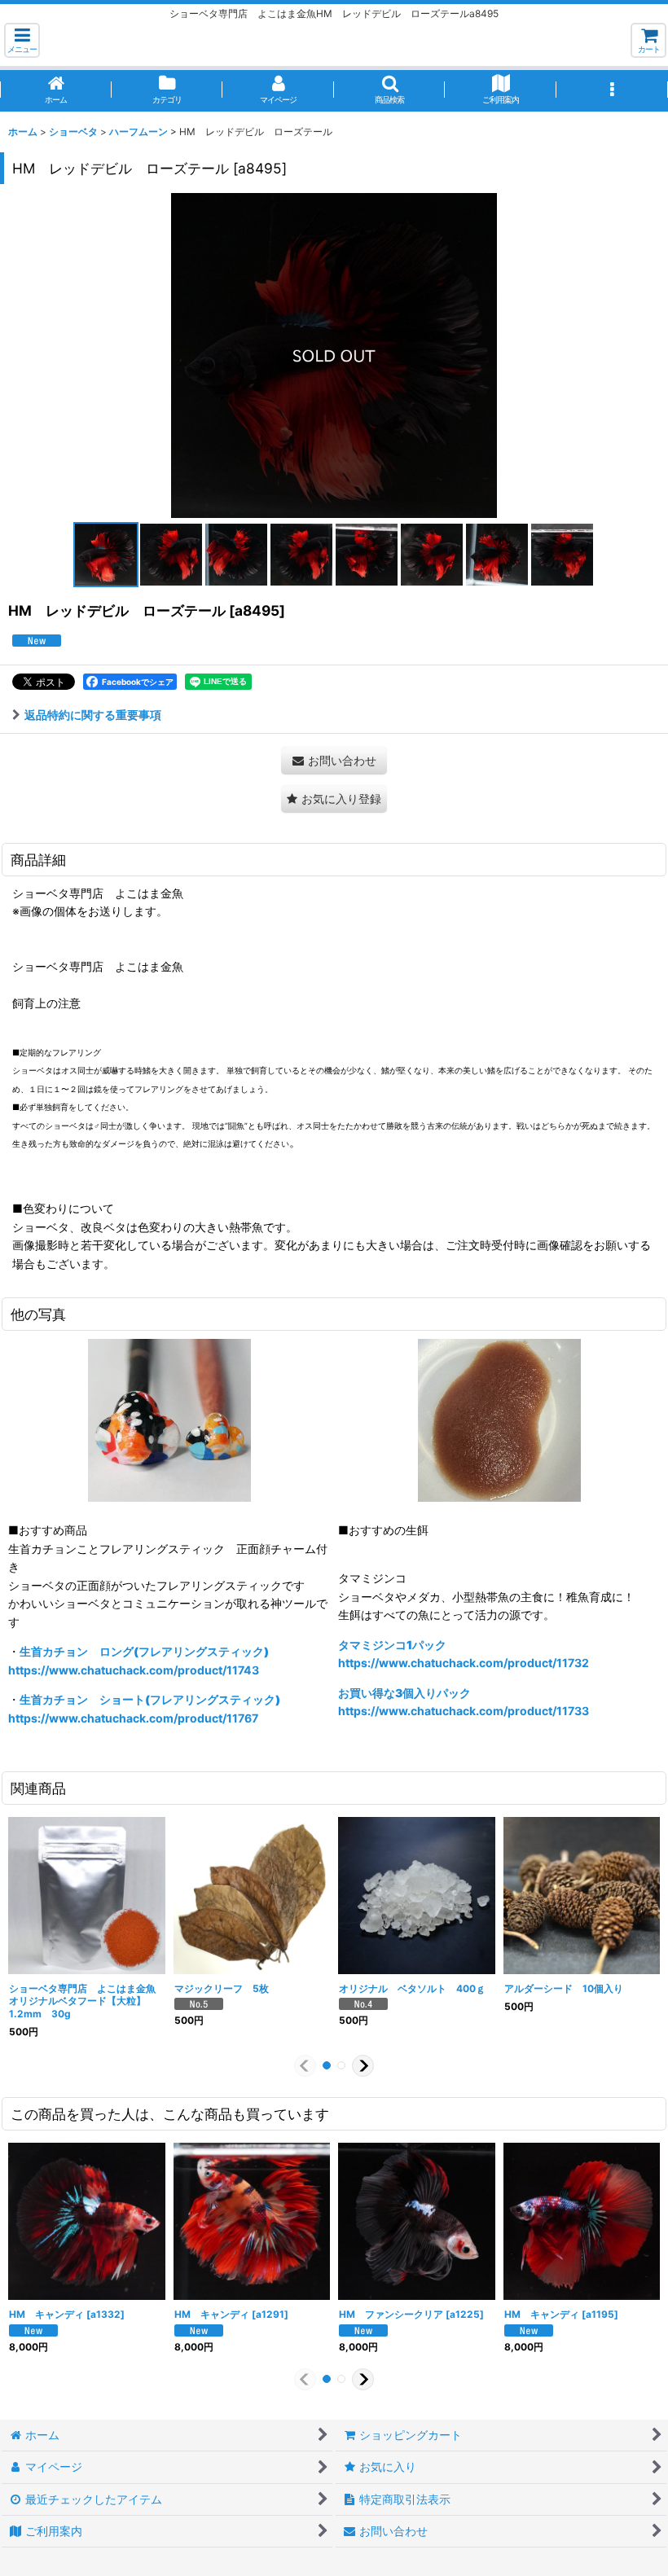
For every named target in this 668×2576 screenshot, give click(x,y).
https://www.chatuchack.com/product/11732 (464, 1663)
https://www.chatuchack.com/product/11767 (133, 1718)
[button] (22, 40)
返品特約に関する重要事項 (93, 715)
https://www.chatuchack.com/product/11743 (134, 1670)
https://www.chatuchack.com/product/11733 (464, 1711)
